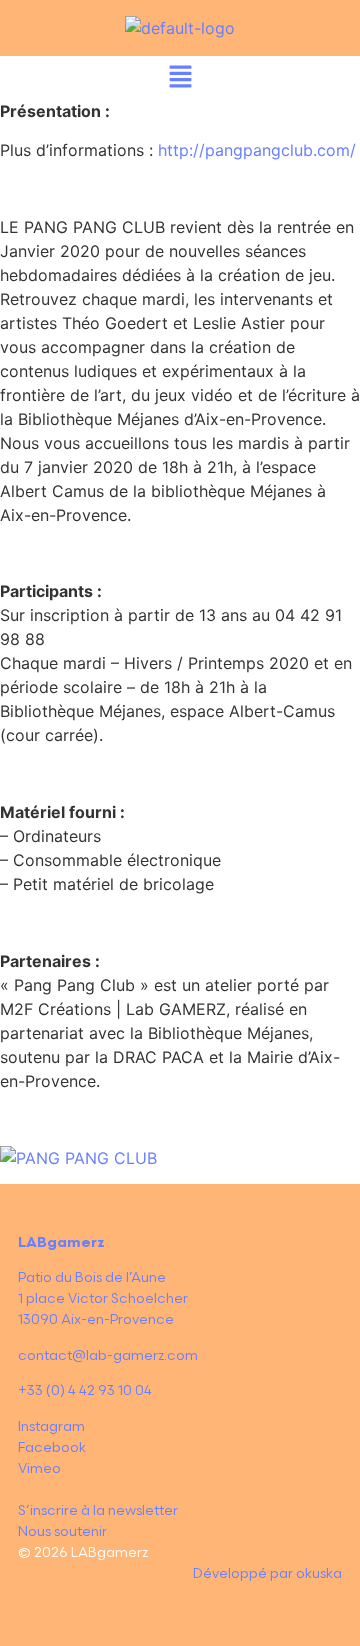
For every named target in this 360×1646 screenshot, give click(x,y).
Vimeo (39, 1468)
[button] (180, 77)
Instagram (51, 1426)
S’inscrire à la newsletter (98, 1510)
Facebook (52, 1447)
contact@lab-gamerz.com (108, 1355)
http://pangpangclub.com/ (257, 150)
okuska (319, 1573)
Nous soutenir (62, 1531)
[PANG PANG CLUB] (78, 1158)
